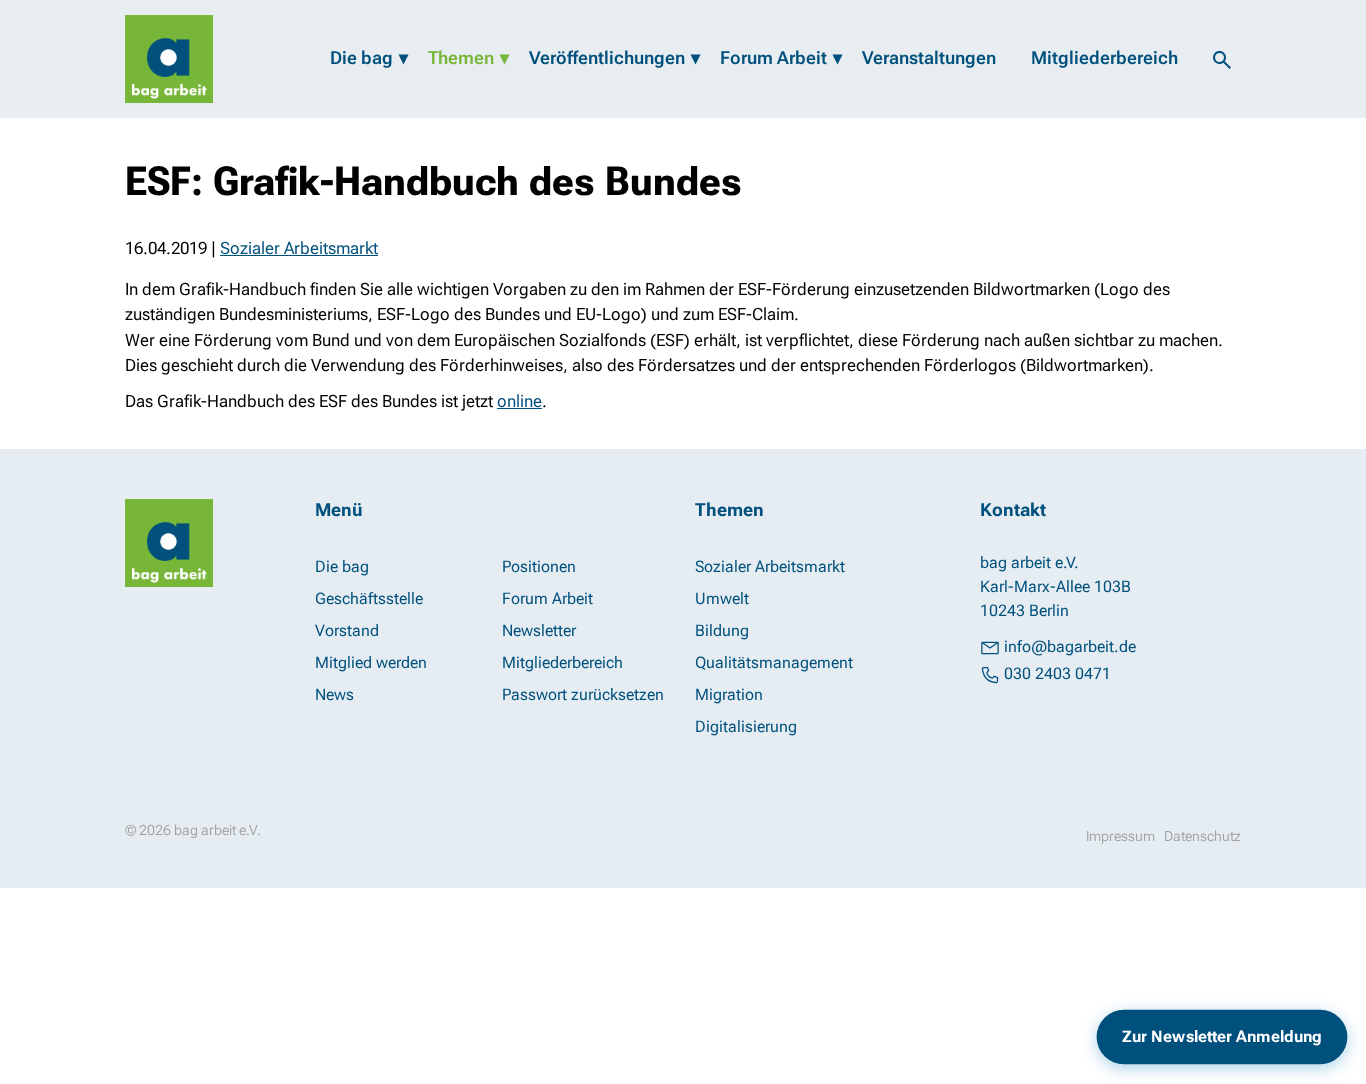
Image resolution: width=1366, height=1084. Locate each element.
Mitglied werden (371, 662)
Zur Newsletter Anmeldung (1222, 1037)
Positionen (539, 566)
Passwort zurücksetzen (583, 694)
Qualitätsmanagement (774, 662)
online (519, 401)
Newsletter (539, 630)
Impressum (1120, 836)
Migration (729, 694)
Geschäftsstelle (369, 598)
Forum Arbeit (773, 57)
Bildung (722, 630)
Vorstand (347, 630)
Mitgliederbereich (1104, 57)
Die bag (361, 57)
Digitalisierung (746, 726)
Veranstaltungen (929, 57)
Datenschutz (1202, 836)
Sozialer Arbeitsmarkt (299, 248)
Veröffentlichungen (607, 57)
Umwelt (722, 598)
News (334, 694)
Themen (461, 57)
